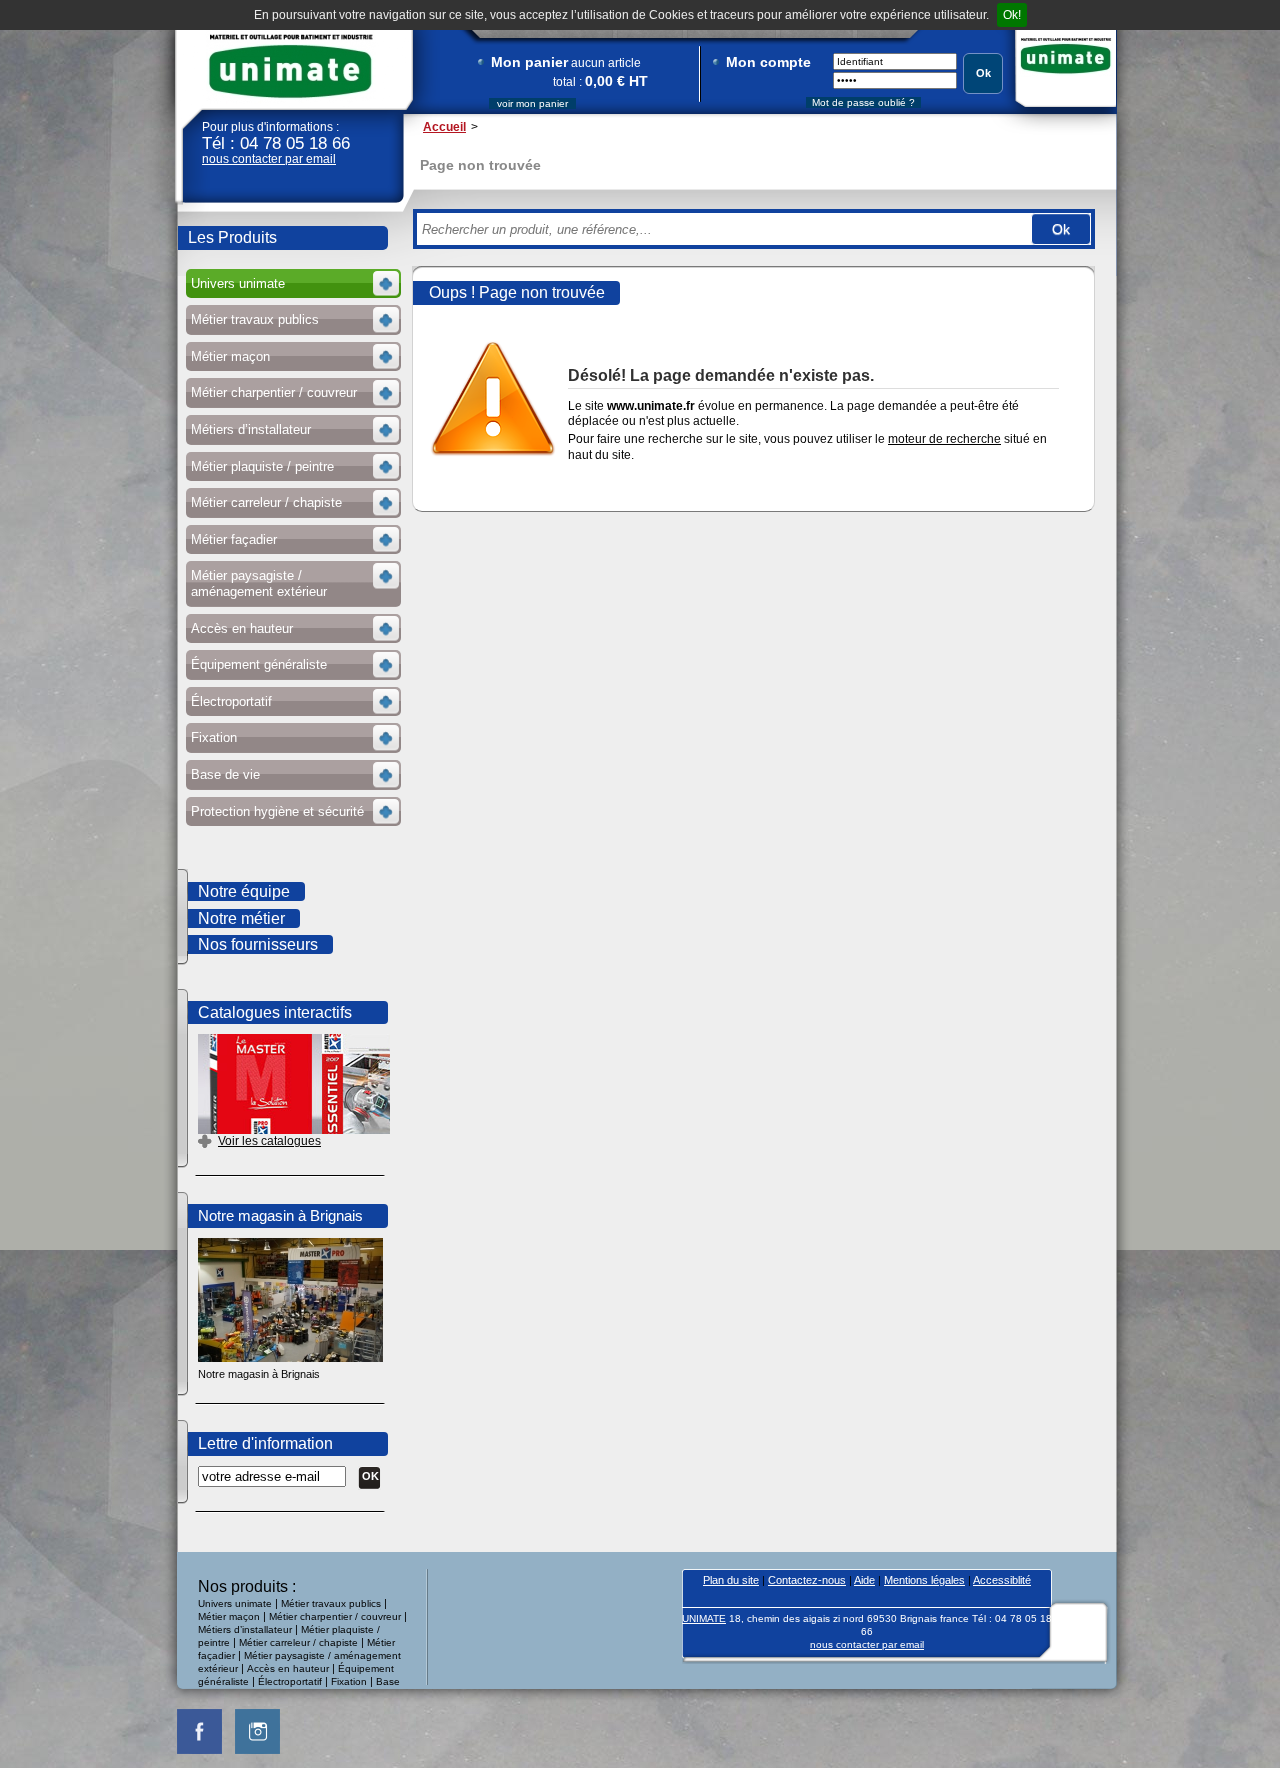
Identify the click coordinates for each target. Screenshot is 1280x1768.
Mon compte (768, 62)
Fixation (349, 1681)
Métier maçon (229, 1616)
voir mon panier (532, 103)
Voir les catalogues (269, 1141)
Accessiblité (1002, 1580)
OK (370, 1476)
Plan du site (731, 1580)
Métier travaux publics (331, 1603)
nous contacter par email (269, 159)
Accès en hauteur (288, 1668)
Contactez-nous (807, 1580)
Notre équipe (244, 891)
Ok (983, 73)
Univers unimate (235, 1603)
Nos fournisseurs (258, 944)
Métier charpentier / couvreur (335, 1616)
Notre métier (241, 918)
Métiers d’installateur (245, 1629)
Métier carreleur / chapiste (298, 1642)
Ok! (1012, 15)
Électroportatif (291, 1681)
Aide (864, 1580)
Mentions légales (924, 1580)
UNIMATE (291, 66)
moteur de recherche (944, 439)
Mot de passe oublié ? (863, 102)
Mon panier (529, 62)
